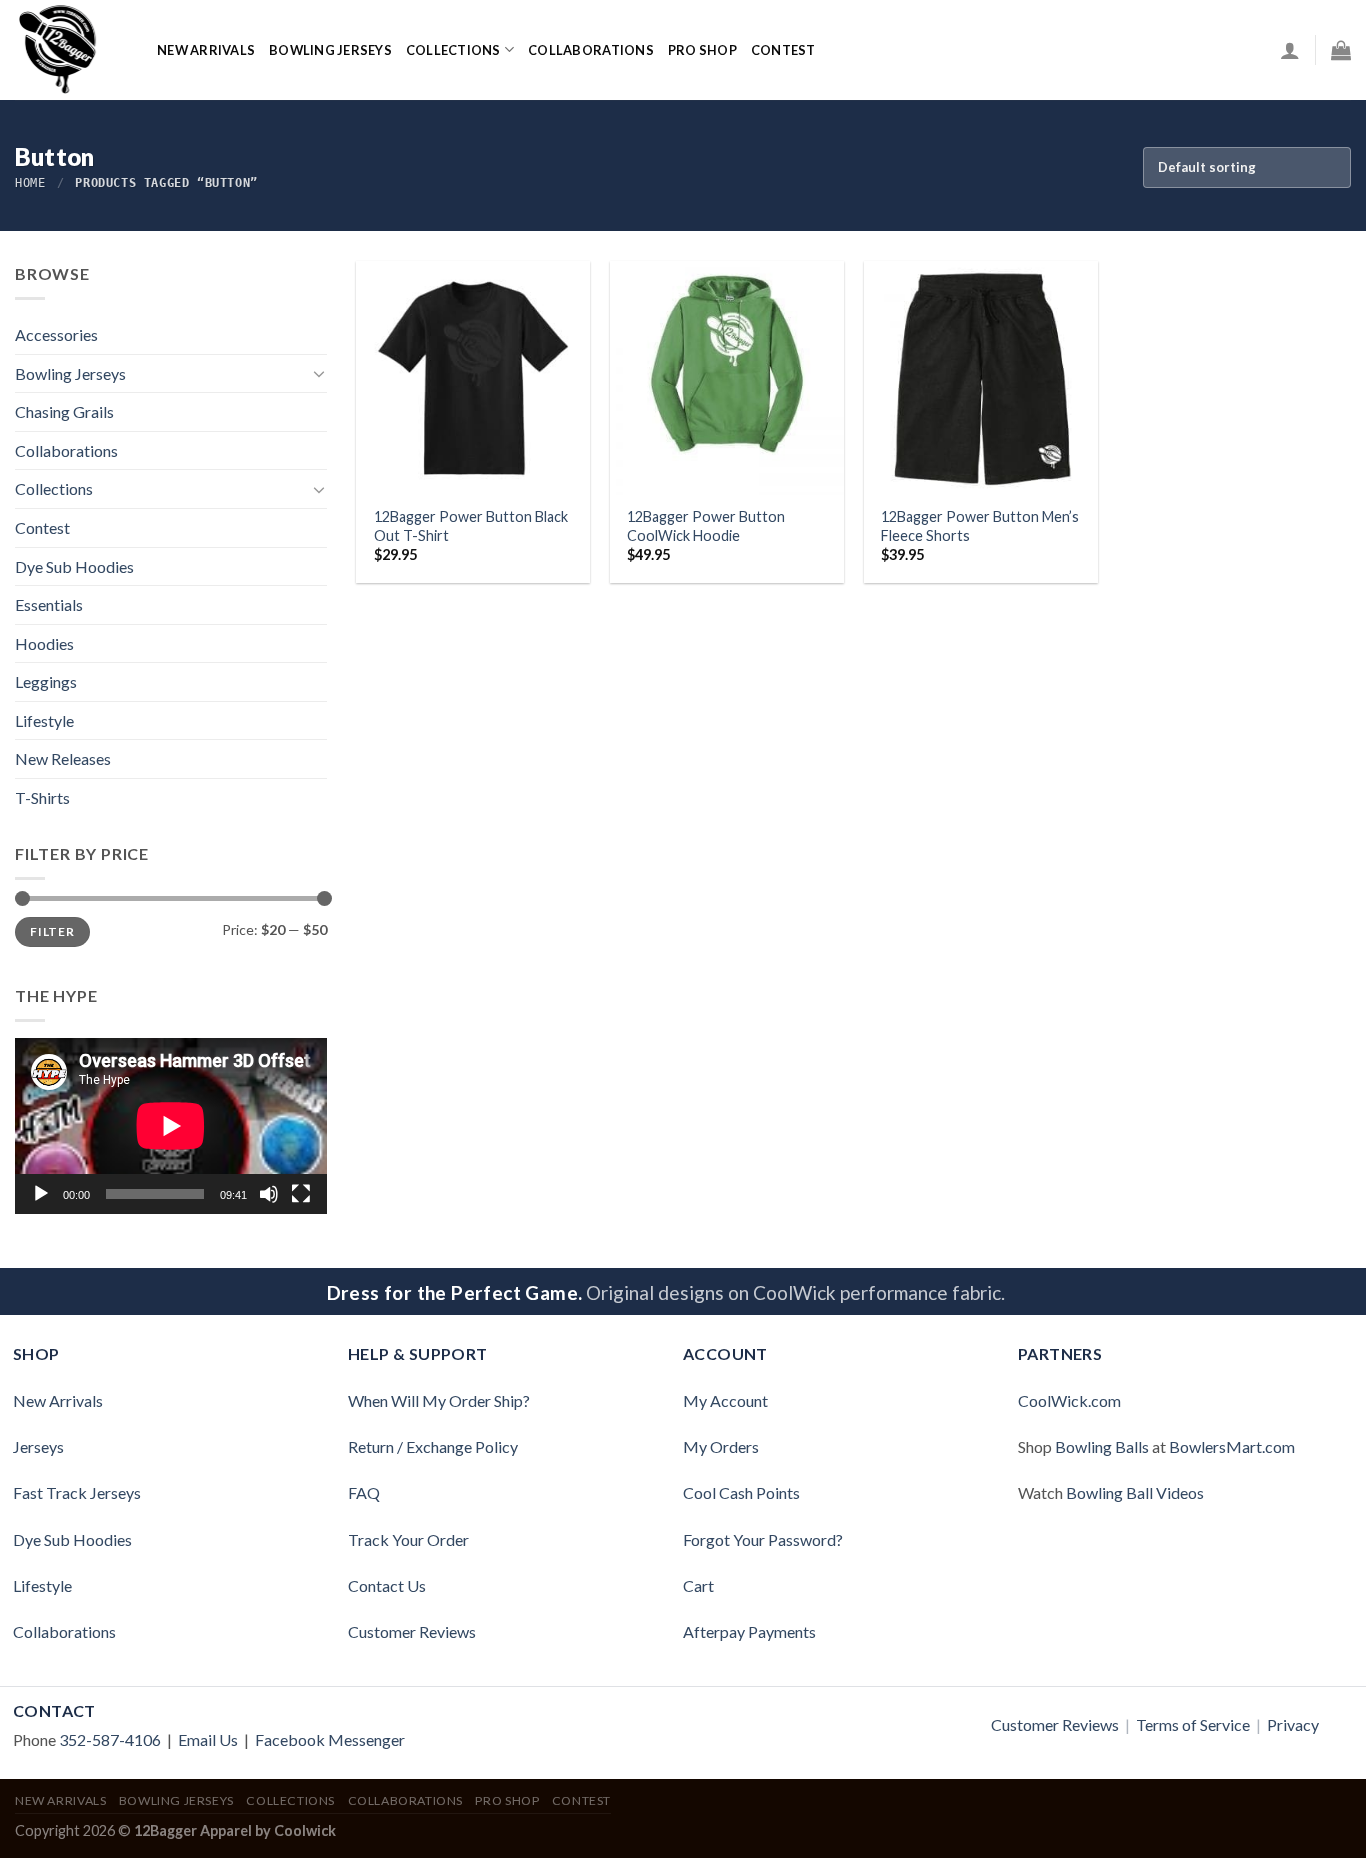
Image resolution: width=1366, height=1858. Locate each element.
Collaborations (591, 50)
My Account (725, 1400)
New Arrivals (206, 50)
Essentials (49, 604)
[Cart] (1341, 50)
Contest (42, 527)
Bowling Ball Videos (1135, 1492)
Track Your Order (408, 1539)
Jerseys (38, 1446)
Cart (698, 1585)
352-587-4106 (110, 1739)
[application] (171, 1125)
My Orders (721, 1446)
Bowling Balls (1102, 1446)
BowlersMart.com (1232, 1446)
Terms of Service (1193, 1724)
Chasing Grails (64, 411)
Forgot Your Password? (763, 1539)
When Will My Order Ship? (439, 1400)
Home (30, 183)
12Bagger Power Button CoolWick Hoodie (706, 526)
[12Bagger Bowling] (71, 50)
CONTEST (783, 50)
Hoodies (44, 643)
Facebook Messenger (330, 1739)
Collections (453, 50)
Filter (52, 931)
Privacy (1293, 1724)
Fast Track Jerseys (77, 1492)
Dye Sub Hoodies (74, 566)
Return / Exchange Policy (433, 1446)
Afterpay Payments (749, 1631)
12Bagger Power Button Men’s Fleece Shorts (980, 526)
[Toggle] (319, 373)
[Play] (41, 1194)
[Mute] (269, 1194)
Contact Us (387, 1585)
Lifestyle (44, 720)
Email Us (208, 1739)
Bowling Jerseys (330, 50)
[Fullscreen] (301, 1194)
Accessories (56, 334)
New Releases (63, 758)
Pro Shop (702, 50)
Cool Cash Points (741, 1492)
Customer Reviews (412, 1631)
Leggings (46, 681)
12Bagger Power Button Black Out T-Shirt (471, 526)
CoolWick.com (1069, 1400)
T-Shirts (42, 797)
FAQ (364, 1492)
